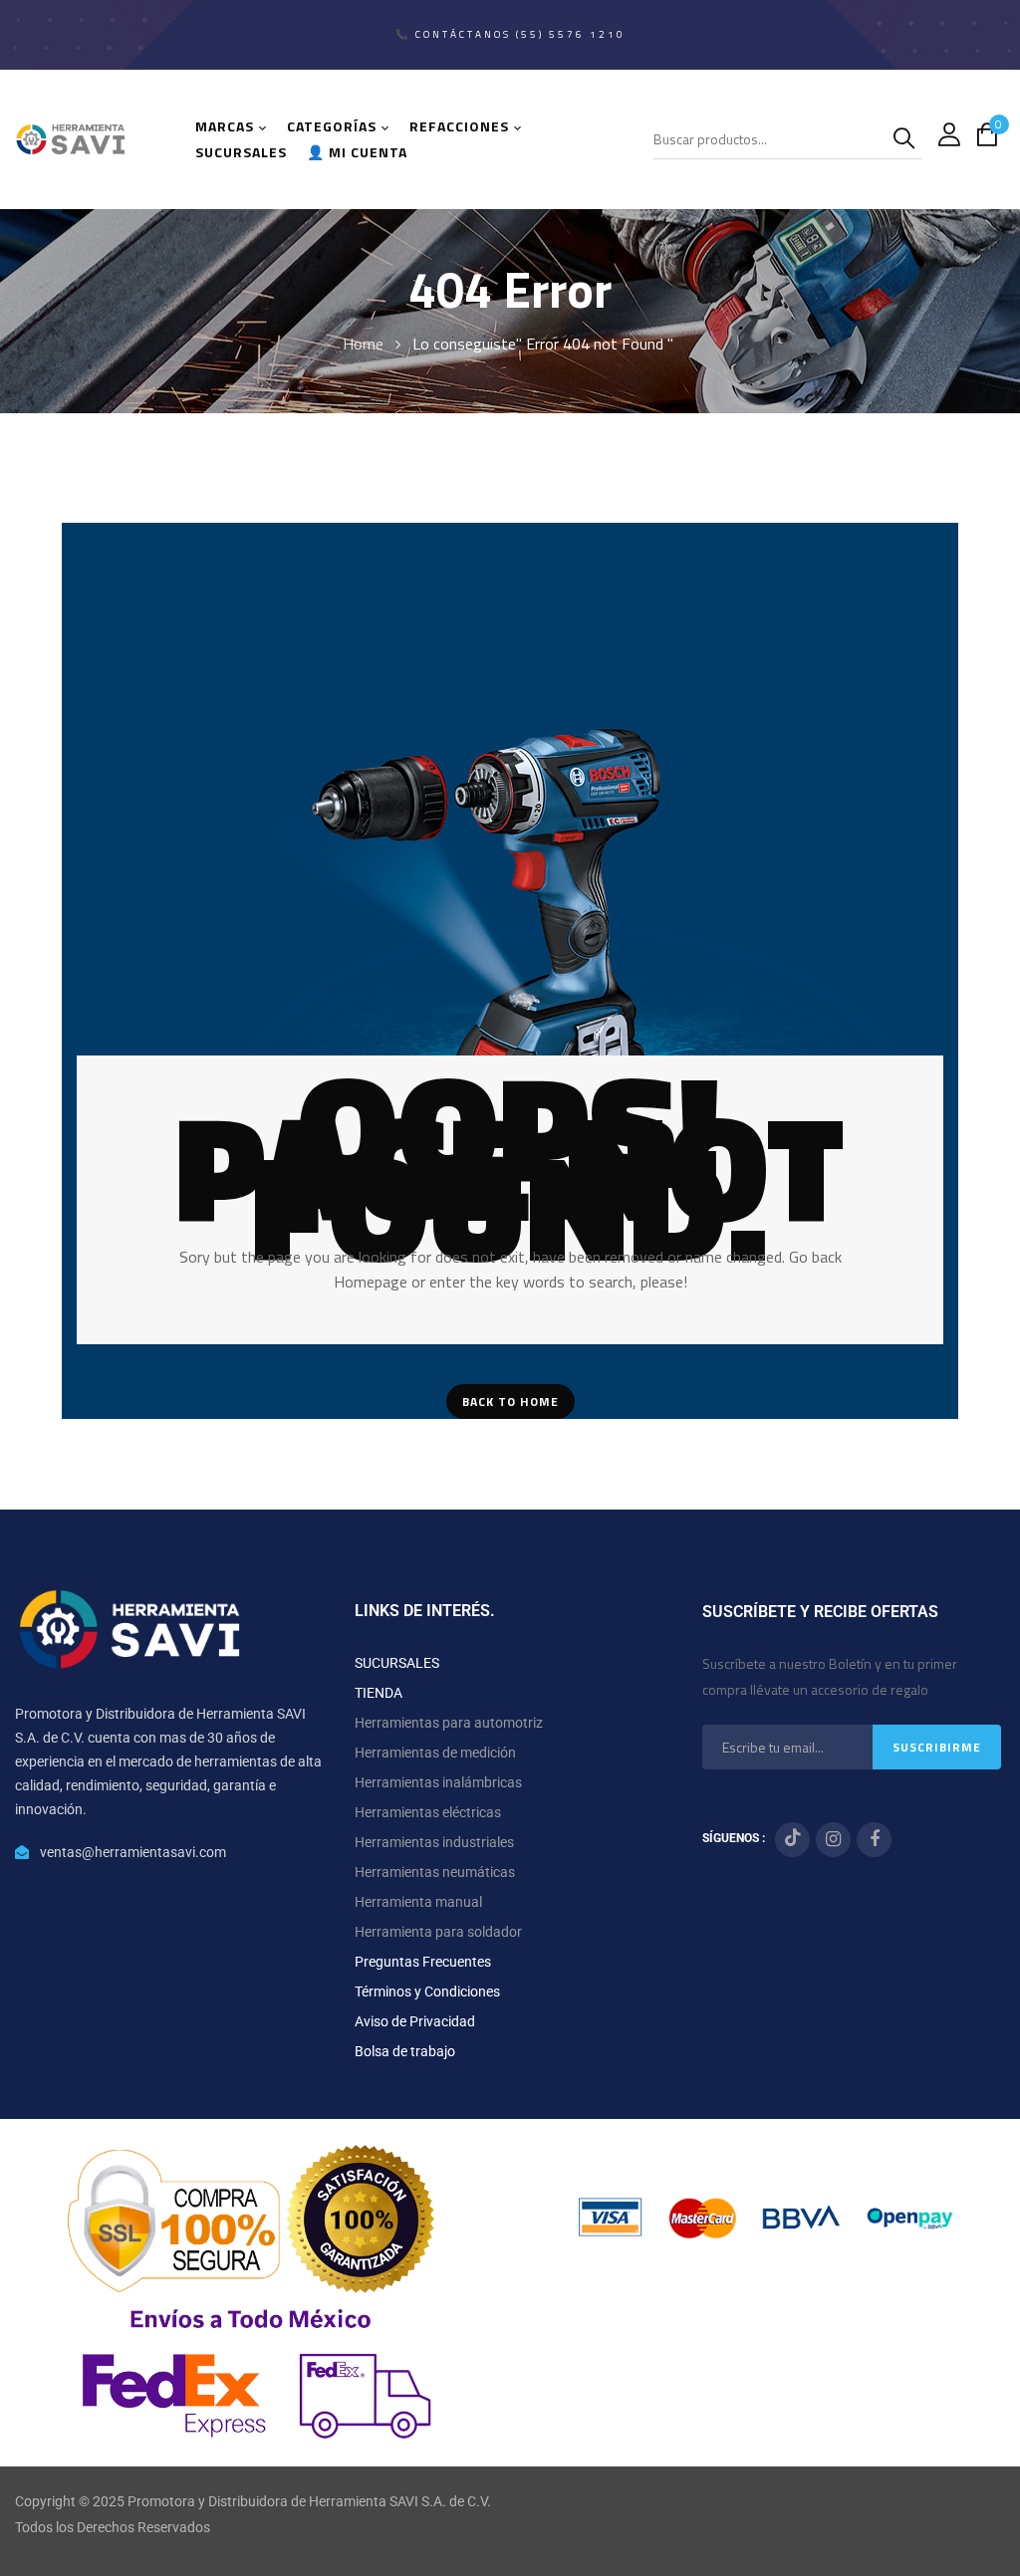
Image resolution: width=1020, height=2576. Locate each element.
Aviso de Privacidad (415, 2021)
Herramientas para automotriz (449, 1723)
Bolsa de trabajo (405, 2051)
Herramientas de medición (435, 1753)
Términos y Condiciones (427, 1991)
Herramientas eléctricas (428, 1812)
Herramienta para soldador (438, 1932)
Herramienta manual (418, 1902)
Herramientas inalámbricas (438, 1782)
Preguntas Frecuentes (423, 1962)
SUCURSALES (397, 1663)
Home (363, 344)
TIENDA (379, 1693)
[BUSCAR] (907, 139)
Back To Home (510, 1402)
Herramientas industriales (434, 1842)
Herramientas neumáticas (435, 1872)
